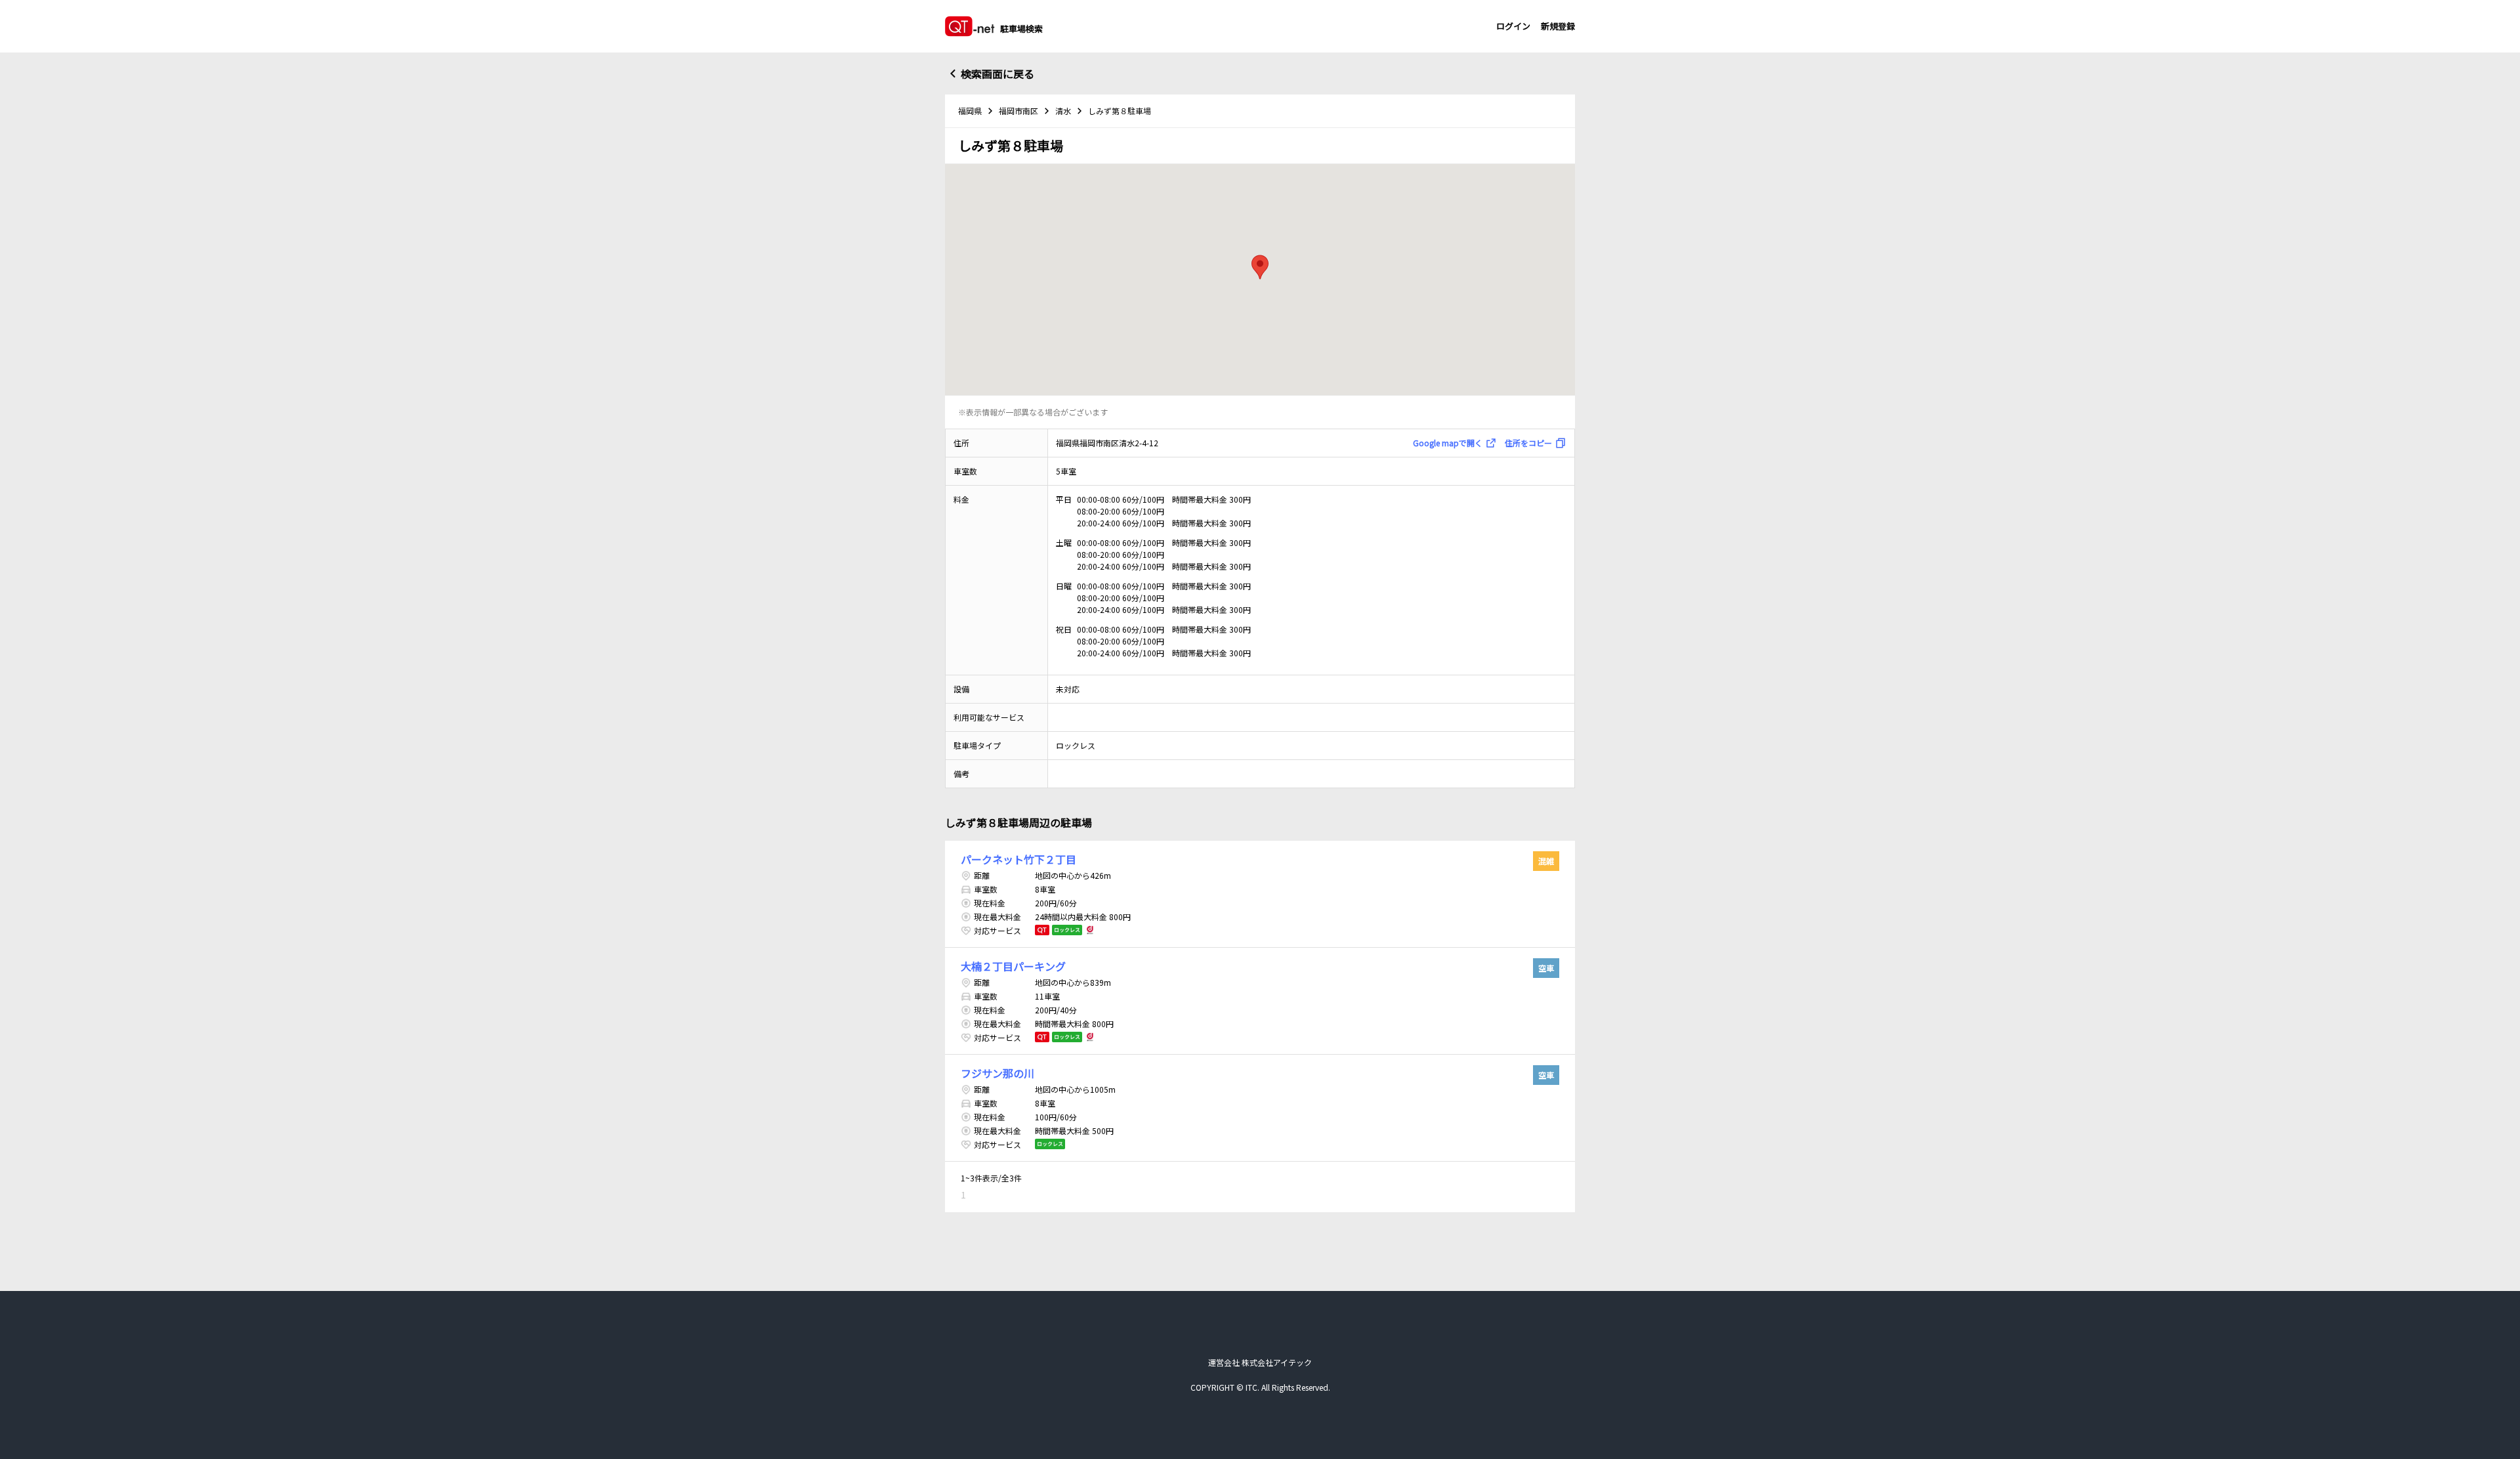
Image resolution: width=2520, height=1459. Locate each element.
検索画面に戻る (997, 74)
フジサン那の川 (997, 1073)
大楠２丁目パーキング (1013, 966)
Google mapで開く (1448, 443)
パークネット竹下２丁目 (1018, 859)
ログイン (1513, 26)
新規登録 (1558, 26)
